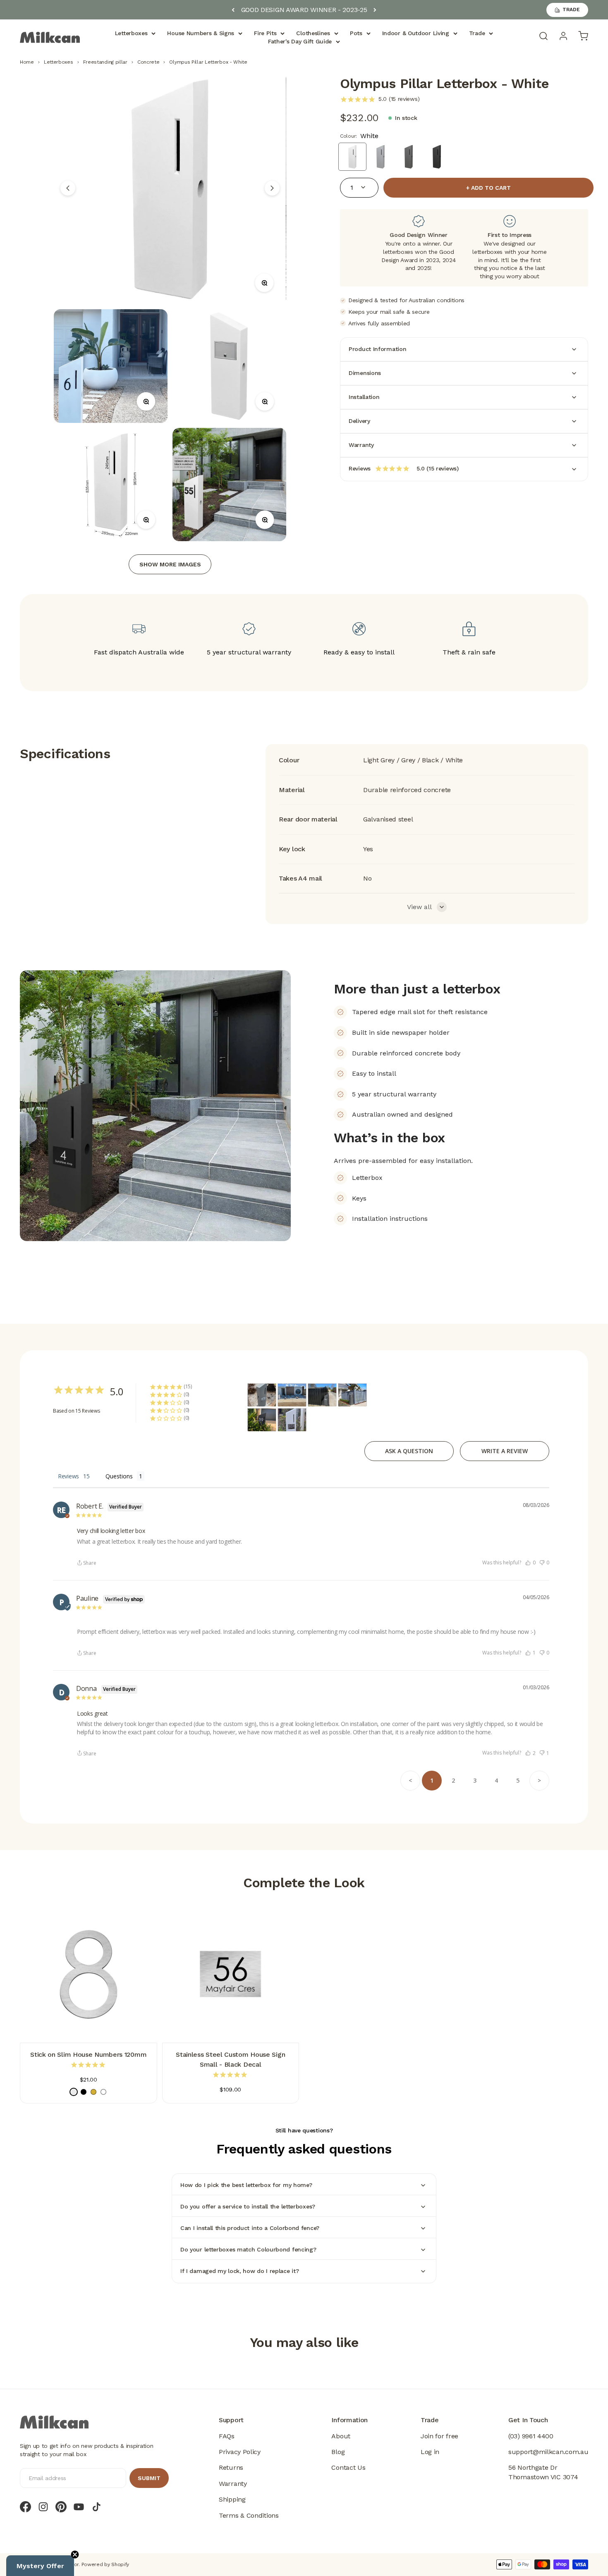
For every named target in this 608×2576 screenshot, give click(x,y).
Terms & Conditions (249, 2515)
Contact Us (348, 2467)
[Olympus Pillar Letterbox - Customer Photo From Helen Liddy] (292, 1395)
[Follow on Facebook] (25, 2507)
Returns (231, 2467)
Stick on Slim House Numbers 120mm (88, 2054)
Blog (338, 2452)
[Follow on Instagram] (43, 2507)
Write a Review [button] (505, 1451)
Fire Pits (265, 33)
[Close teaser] (75, 2555)
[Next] (375, 10)
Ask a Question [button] (409, 1451)
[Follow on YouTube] (79, 2507)
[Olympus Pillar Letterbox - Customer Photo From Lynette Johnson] (262, 1395)
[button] (530, 1563)
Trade (477, 33)
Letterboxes (131, 33)
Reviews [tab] (68, 1476)
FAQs (227, 2436)
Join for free (439, 2436)
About (341, 2436)
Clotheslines (313, 33)
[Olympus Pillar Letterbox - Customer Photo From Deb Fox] (262, 1420)
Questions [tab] (119, 1476)
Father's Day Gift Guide (300, 41)
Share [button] (90, 1563)
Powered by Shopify (105, 2564)
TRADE (571, 10)
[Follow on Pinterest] (61, 2507)
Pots (356, 33)
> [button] (539, 1780)
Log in (430, 2452)
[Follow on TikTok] (97, 2507)
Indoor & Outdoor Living (416, 33)
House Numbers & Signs (201, 33)
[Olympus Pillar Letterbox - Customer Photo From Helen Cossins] (292, 1420)
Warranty (233, 2484)
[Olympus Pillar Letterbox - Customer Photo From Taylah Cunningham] (322, 1395)
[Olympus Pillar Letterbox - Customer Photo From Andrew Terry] (352, 1395)
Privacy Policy (240, 2452)
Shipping (232, 2499)
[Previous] (233, 10)
